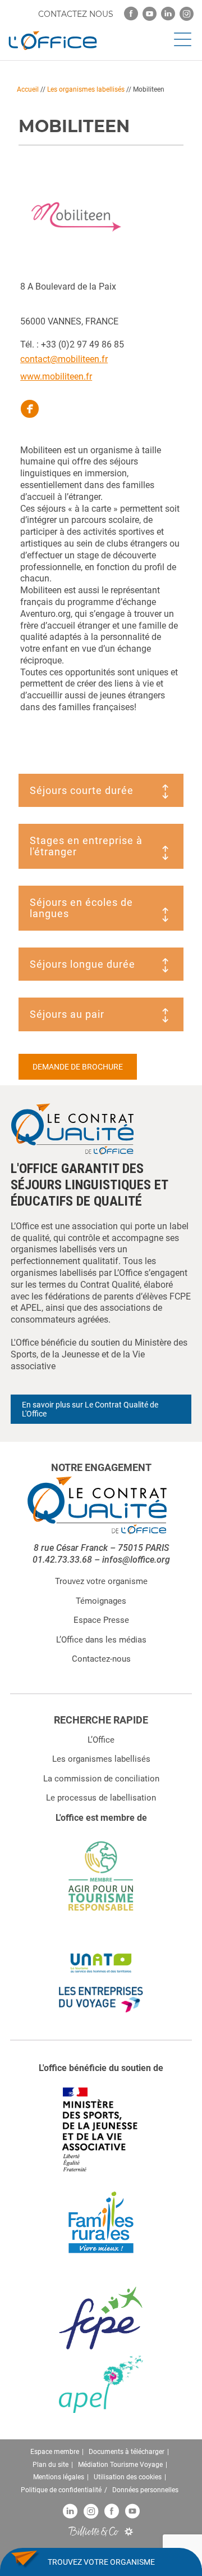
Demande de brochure (78, 1067)
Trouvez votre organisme (101, 1581)
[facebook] (131, 14)
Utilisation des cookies (128, 2477)
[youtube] (150, 14)
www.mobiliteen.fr (56, 376)
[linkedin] (168, 14)
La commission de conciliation (101, 1779)
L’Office (101, 1740)
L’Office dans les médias (101, 1640)
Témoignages (101, 1601)
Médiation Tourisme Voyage (120, 2465)
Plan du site (50, 2465)
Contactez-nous (101, 1659)
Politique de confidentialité (61, 2490)
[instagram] (187, 14)
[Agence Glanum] (129, 2531)
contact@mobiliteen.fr (64, 359)
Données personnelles (145, 2490)
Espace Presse (101, 1620)
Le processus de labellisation (101, 1798)
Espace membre (55, 2452)
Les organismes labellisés (86, 89)
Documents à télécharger (127, 2452)
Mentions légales (59, 2477)
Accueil (28, 89)
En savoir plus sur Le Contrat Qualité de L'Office (90, 1409)
